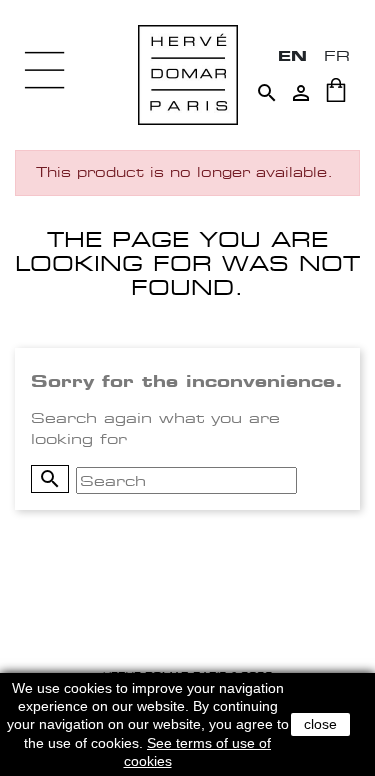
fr (337, 55)
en (292, 55)
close (320, 724)
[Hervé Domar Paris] (188, 73)
